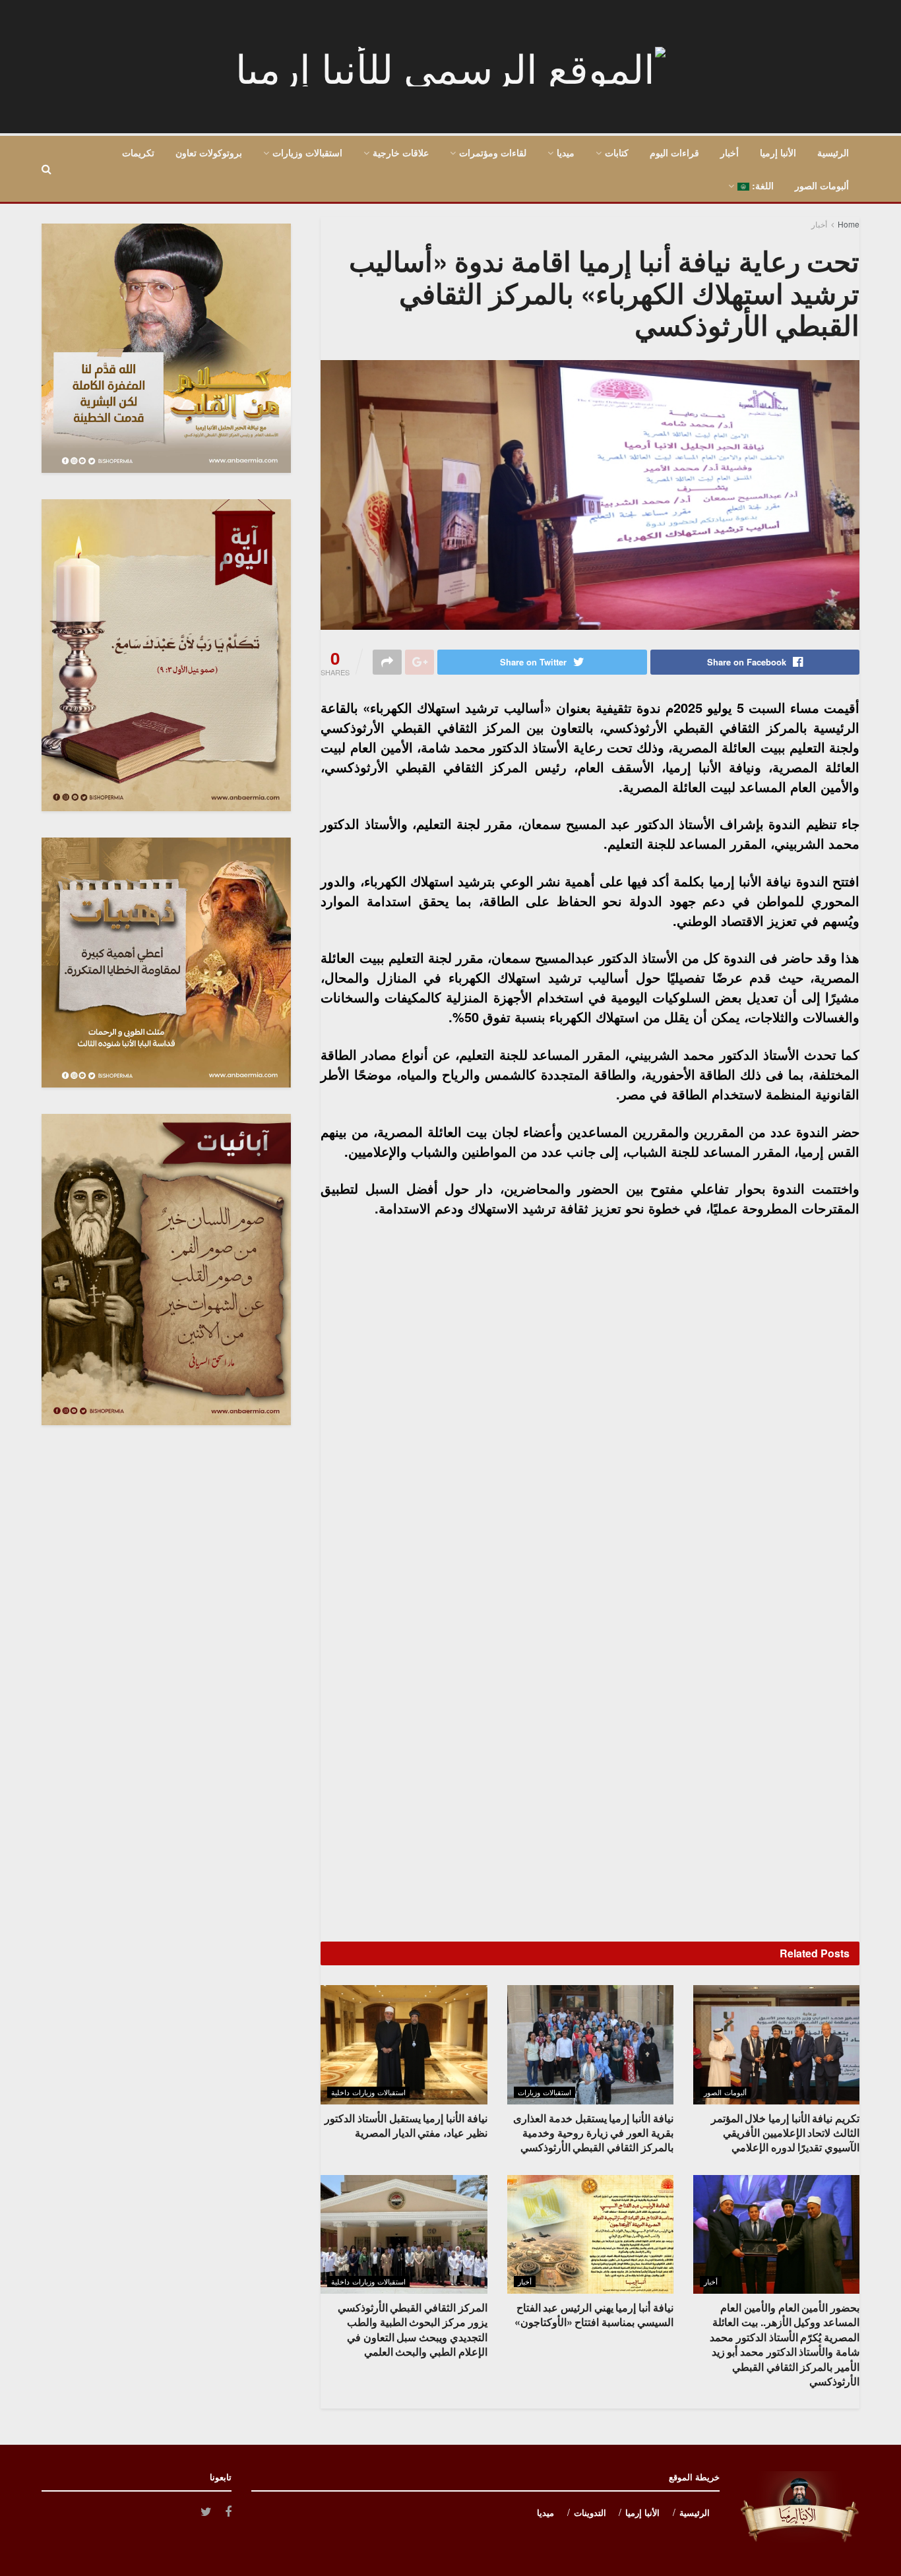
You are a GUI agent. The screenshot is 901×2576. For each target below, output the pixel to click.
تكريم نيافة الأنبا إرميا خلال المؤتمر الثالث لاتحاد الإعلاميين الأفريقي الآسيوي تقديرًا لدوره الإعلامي (785, 2133)
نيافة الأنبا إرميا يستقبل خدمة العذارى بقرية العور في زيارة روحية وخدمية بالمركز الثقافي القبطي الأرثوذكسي (593, 2133)
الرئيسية (833, 152)
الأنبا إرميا (778, 152)
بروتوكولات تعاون (209, 152)
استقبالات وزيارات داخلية (368, 2092)
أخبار (730, 152)
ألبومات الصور (822, 185)
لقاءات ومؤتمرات (493, 152)
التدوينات (590, 2512)
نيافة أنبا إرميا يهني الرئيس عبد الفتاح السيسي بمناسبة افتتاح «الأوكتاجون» (594, 2315)
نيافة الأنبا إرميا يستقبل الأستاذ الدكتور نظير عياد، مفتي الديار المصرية (406, 2125)
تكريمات (138, 152)
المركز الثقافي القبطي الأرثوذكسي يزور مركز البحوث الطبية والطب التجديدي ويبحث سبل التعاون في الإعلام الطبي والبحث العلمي (413, 2329)
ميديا (566, 152)
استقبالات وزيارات (307, 152)
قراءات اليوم (674, 152)
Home (849, 224)
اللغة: (761, 185)
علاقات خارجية (401, 152)
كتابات (617, 152)
